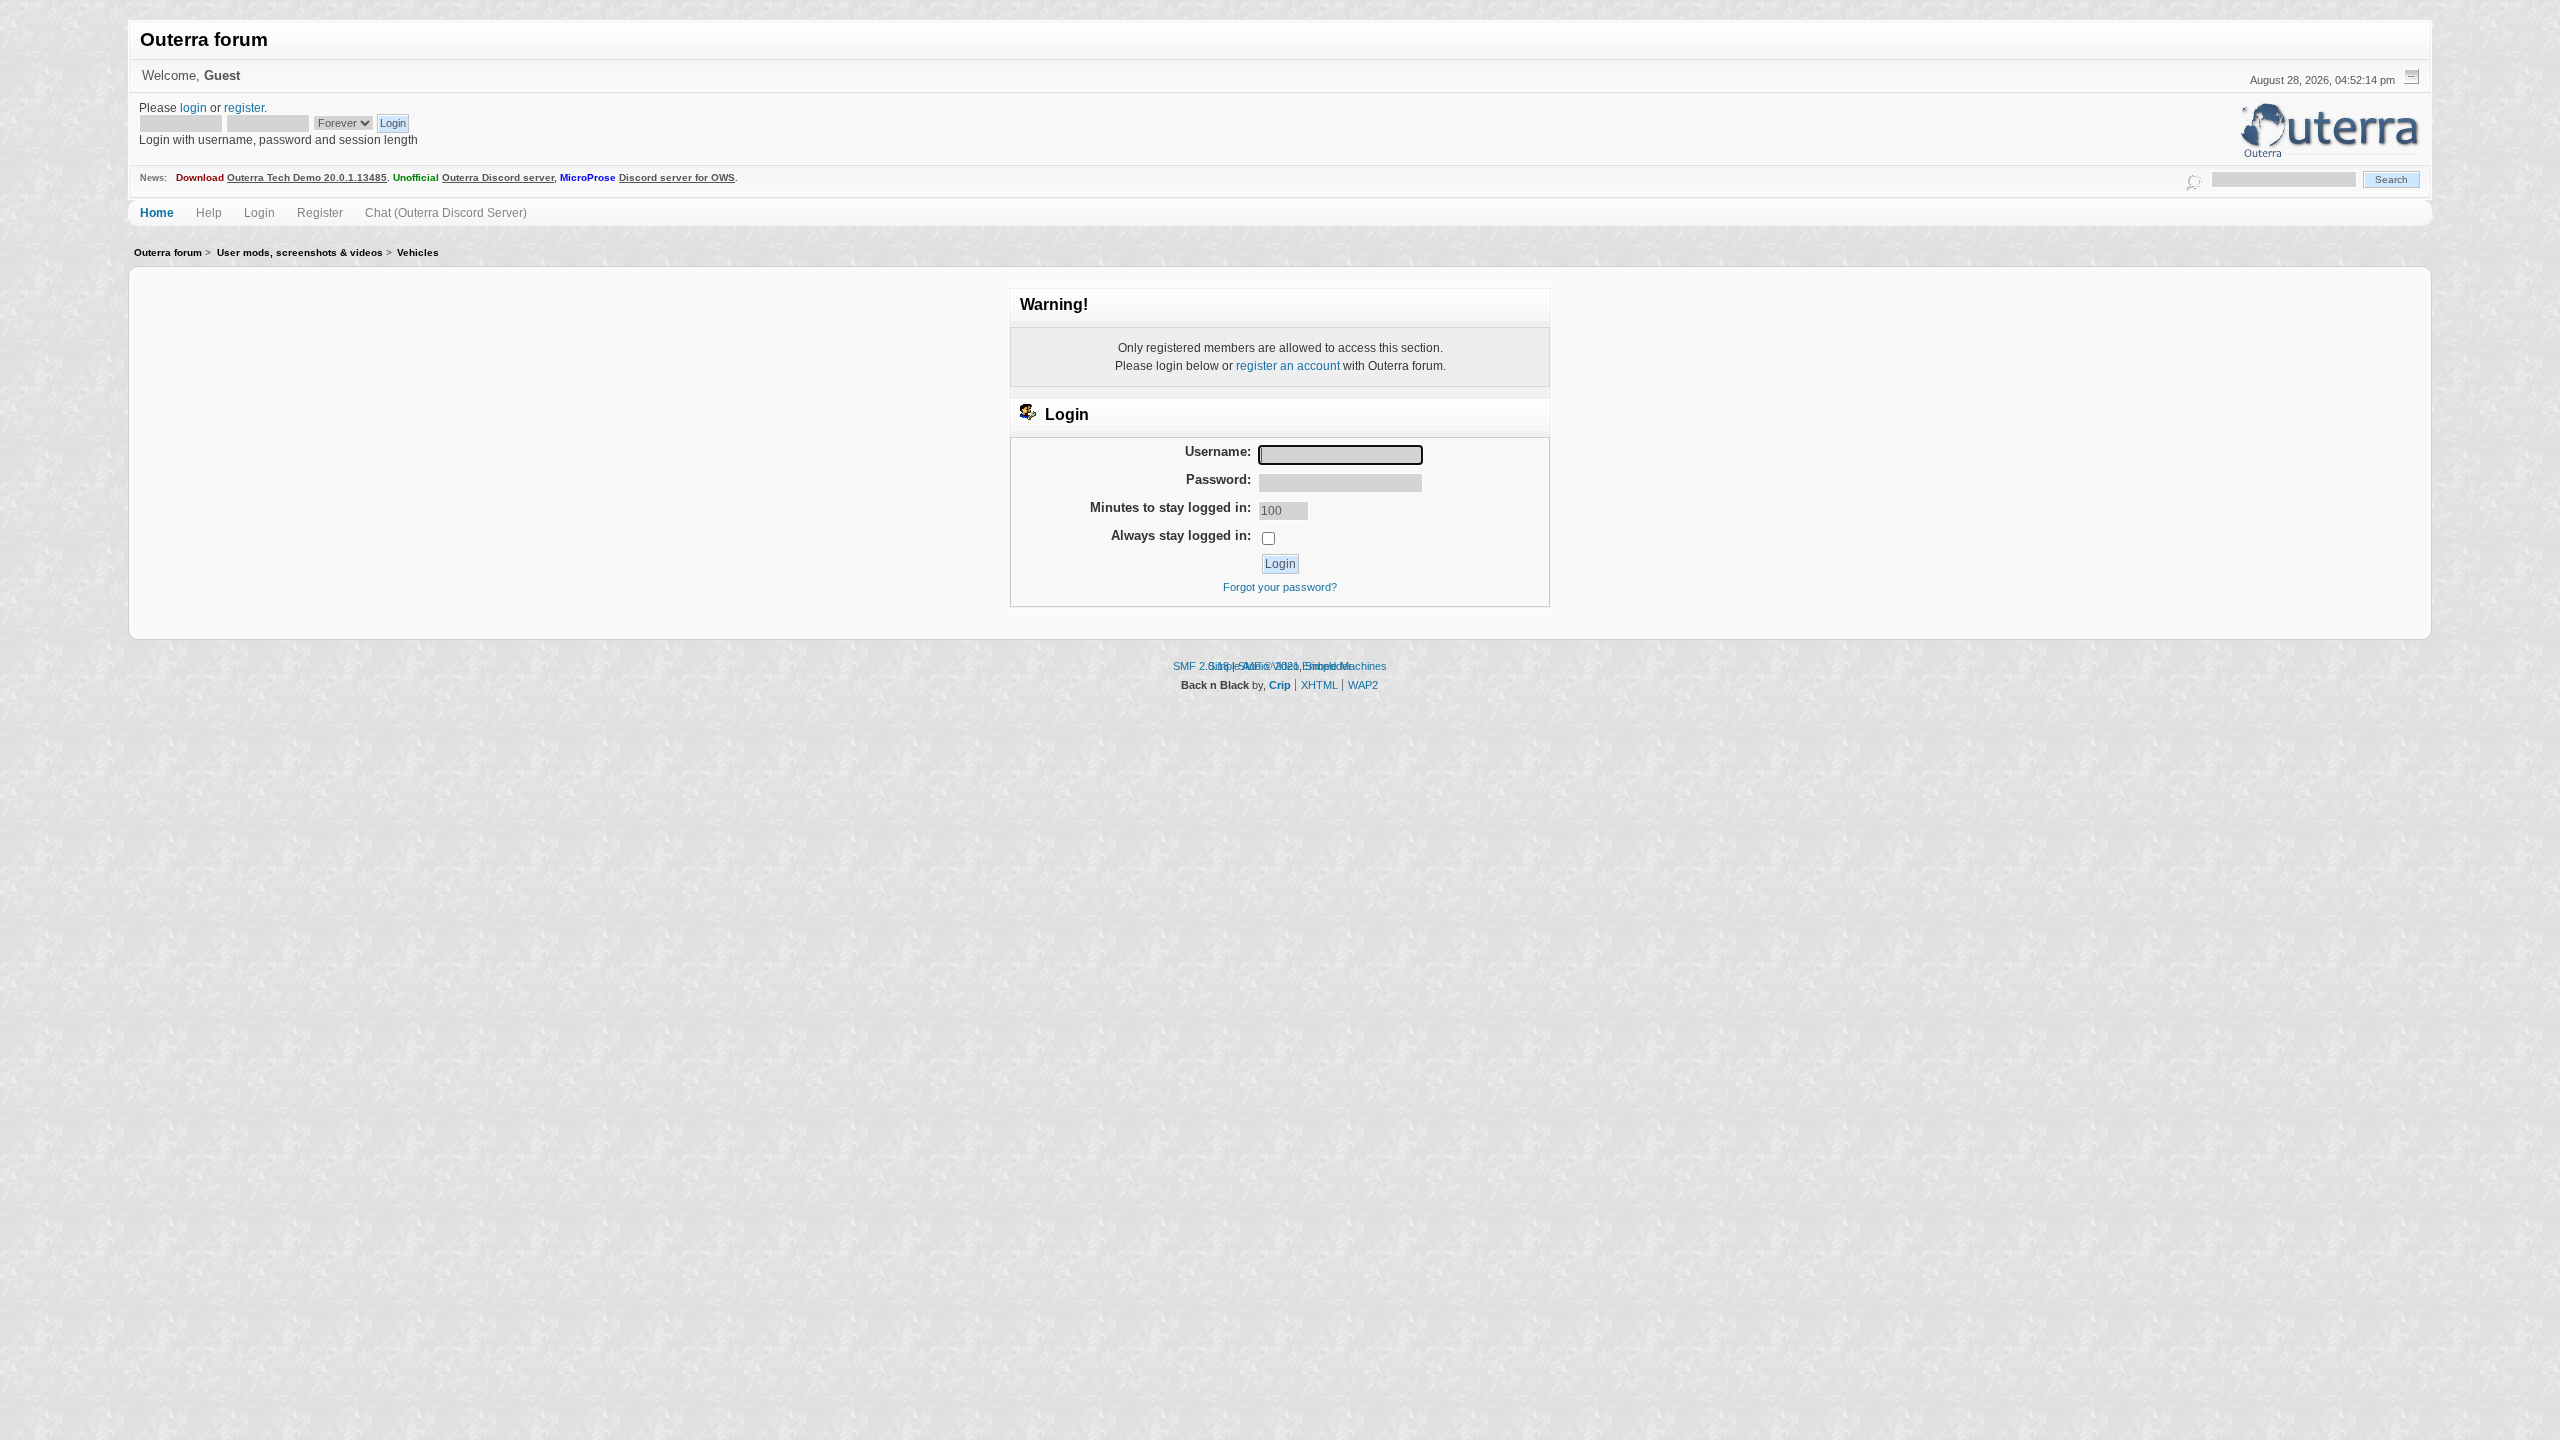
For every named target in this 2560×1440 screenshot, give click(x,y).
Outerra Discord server (498, 177)
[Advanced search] (2194, 179)
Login (259, 212)
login (193, 107)
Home (157, 212)
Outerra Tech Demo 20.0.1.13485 (307, 177)
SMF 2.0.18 (1201, 666)
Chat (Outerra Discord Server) (446, 212)
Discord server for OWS (677, 177)
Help (209, 212)
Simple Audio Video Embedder (1280, 666)
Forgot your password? (1280, 587)
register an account (1288, 365)
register (244, 107)
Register (320, 212)
